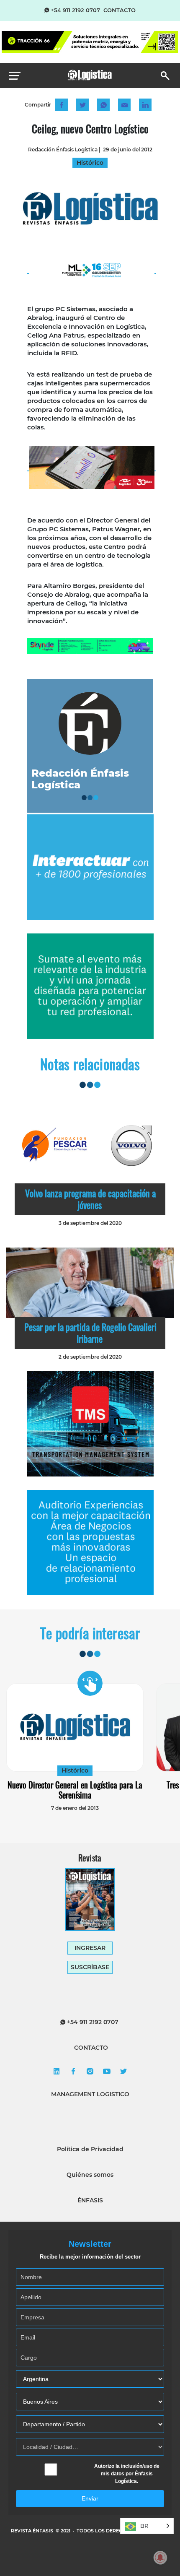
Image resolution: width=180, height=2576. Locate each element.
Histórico (75, 1770)
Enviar (90, 2498)
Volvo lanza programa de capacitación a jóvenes (90, 1199)
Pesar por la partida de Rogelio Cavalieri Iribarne (90, 1333)
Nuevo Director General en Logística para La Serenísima (75, 1790)
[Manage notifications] (160, 2558)
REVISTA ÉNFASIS (33, 2531)
